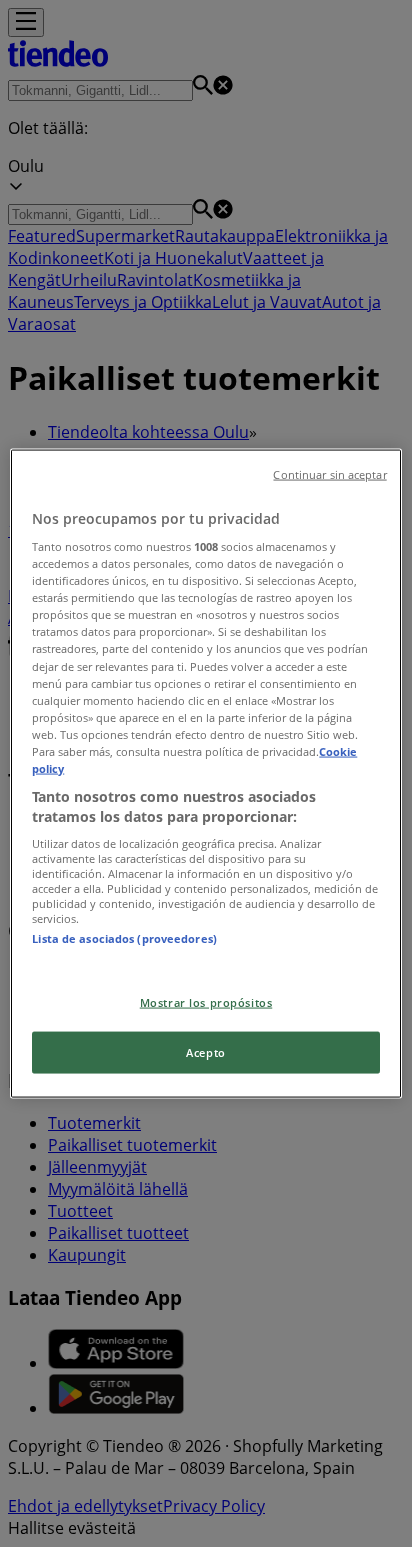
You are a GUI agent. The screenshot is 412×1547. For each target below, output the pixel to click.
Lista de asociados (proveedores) (124, 938)
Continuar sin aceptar (329, 474)
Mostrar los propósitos (206, 1001)
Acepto (205, 1052)
